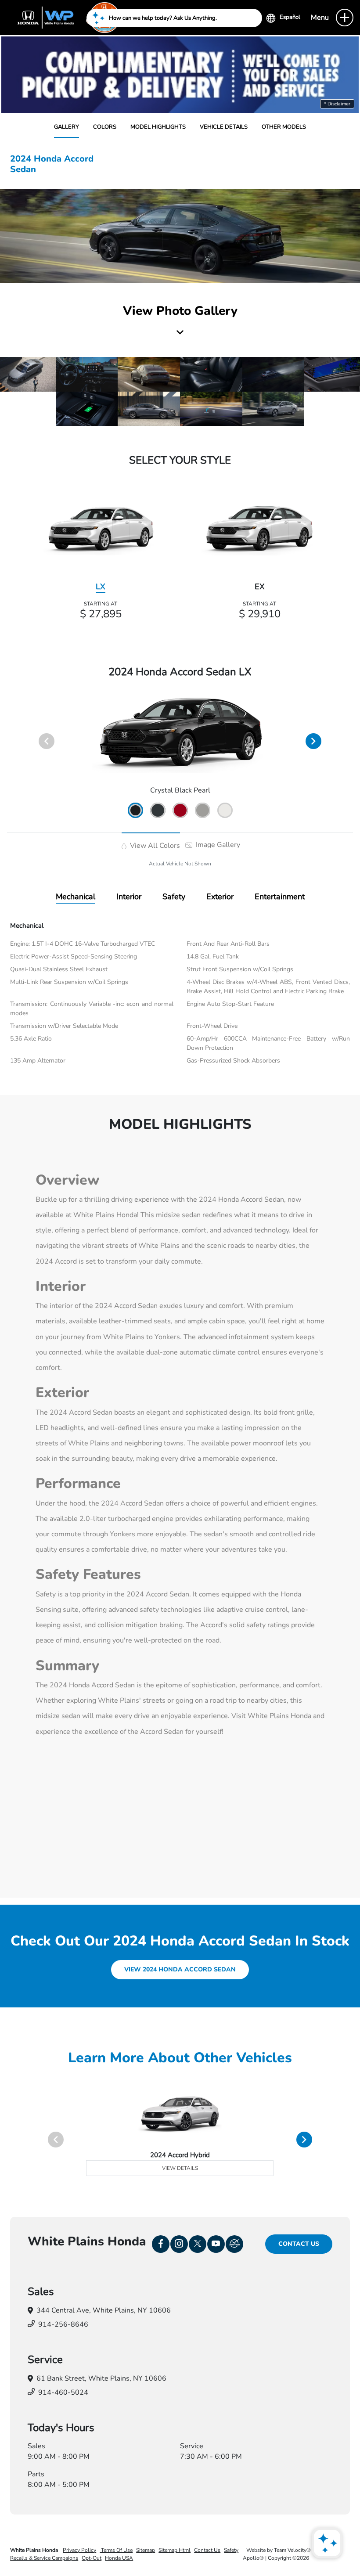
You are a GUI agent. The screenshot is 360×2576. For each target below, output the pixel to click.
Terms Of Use (116, 2550)
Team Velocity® (292, 2550)
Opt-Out (92, 2558)
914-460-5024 (63, 2392)
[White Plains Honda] (66, 17)
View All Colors (154, 846)
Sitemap (146, 2550)
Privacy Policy (79, 2550)
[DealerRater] (234, 2244)
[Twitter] (198, 2244)
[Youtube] (216, 2244)
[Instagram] (179, 2244)
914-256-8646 (63, 2324)
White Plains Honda (35, 2550)
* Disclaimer (337, 104)
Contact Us (299, 2244)
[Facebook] (161, 2244)
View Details (180, 2168)
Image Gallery (217, 845)
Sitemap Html (175, 2550)
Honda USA (119, 2558)
